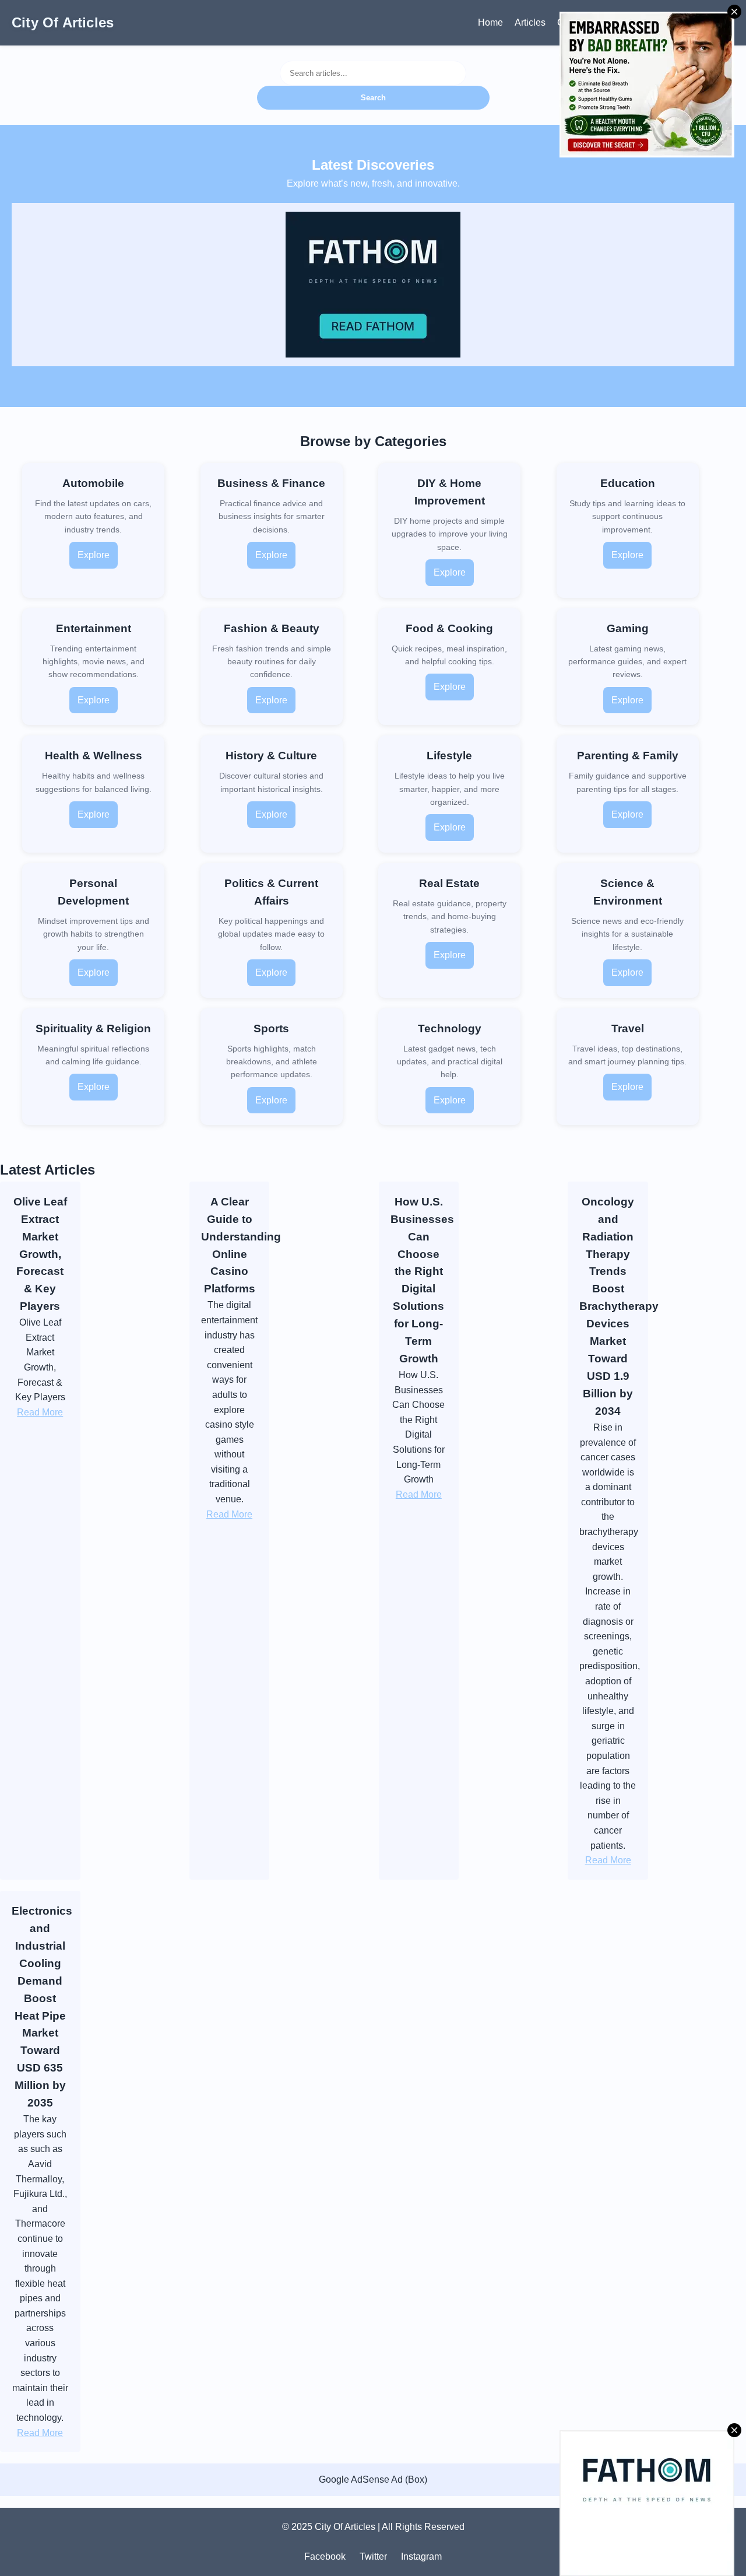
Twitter (373, 2556)
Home (490, 22)
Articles (530, 22)
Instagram (421, 2556)
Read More (40, 1412)
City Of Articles (63, 22)
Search (373, 98)
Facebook (325, 2556)
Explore (94, 555)
